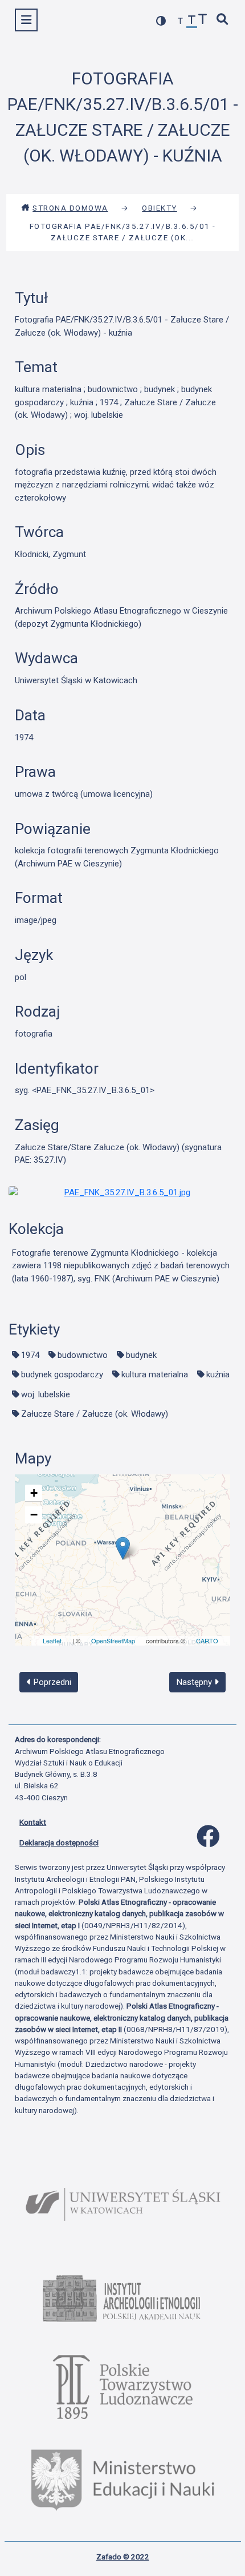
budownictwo (83, 1355)
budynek (141, 1355)
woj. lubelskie (46, 1394)
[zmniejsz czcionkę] (181, 21)
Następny (195, 1682)
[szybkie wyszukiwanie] (223, 20)
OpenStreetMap (113, 1640)
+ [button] (34, 1493)
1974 (30, 1355)
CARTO (207, 1640)
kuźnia (218, 1374)
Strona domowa (70, 208)
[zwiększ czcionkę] (203, 20)
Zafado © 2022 (123, 2557)
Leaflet (52, 1640)
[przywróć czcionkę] (192, 21)
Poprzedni (51, 1682)
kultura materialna (155, 1374)
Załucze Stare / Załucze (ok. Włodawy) (95, 1414)
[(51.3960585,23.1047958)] (123, 1548)
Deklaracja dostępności (59, 1843)
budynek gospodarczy (62, 1374)
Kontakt (33, 1822)
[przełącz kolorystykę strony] (161, 21)
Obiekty (160, 208)
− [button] (34, 1515)
